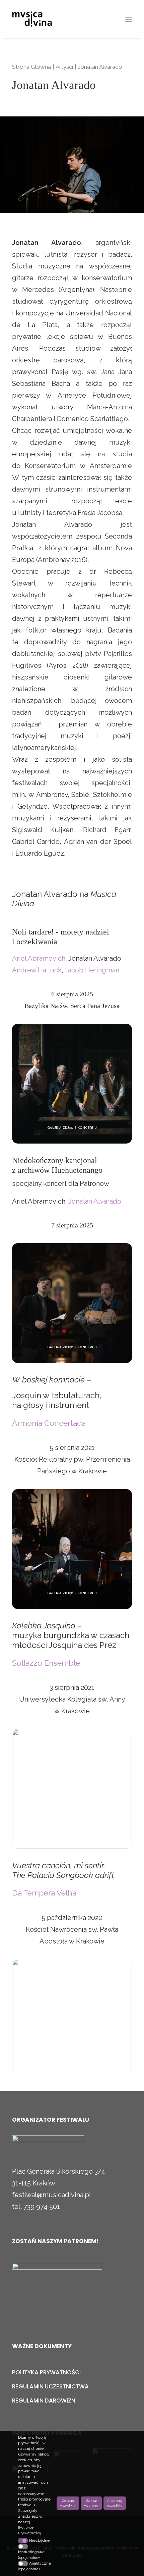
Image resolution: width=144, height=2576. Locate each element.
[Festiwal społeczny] (57, 2284)
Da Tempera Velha (44, 1893)
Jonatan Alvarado (95, 1201)
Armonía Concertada (49, 1423)
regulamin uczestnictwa (50, 2386)
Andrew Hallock (37, 970)
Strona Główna (31, 67)
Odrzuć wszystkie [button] (68, 2503)
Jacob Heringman (92, 970)
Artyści (64, 67)
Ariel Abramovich (39, 958)
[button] (129, 19)
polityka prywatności (46, 2372)
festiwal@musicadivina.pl (52, 2195)
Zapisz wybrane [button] (91, 2503)
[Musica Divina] (38, 19)
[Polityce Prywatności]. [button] (35, 2530)
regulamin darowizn (44, 2401)
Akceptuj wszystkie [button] (115, 2503)
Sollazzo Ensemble (46, 1663)
